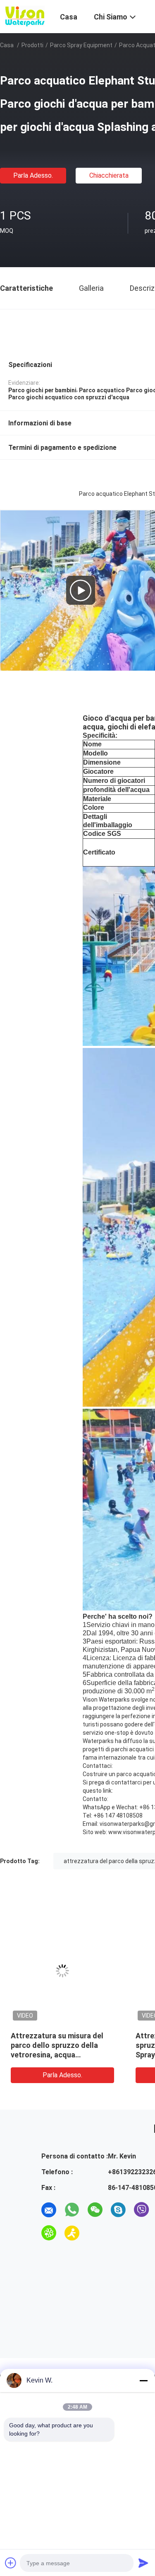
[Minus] (143, 2380)
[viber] (141, 2210)
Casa (7, 45)
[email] (49, 2210)
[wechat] (95, 2210)
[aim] (72, 2233)
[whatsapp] (72, 2210)
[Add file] (11, 2563)
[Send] (143, 2563)
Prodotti (32, 45)
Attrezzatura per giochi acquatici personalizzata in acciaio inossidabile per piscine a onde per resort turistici (57, 2055)
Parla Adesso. (33, 175)
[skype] (118, 2210)
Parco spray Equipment (81, 45)
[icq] (49, 2233)
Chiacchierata (109, 175)
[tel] (95, 2233)
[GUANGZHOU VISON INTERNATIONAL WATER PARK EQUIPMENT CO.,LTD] (25, 16)
